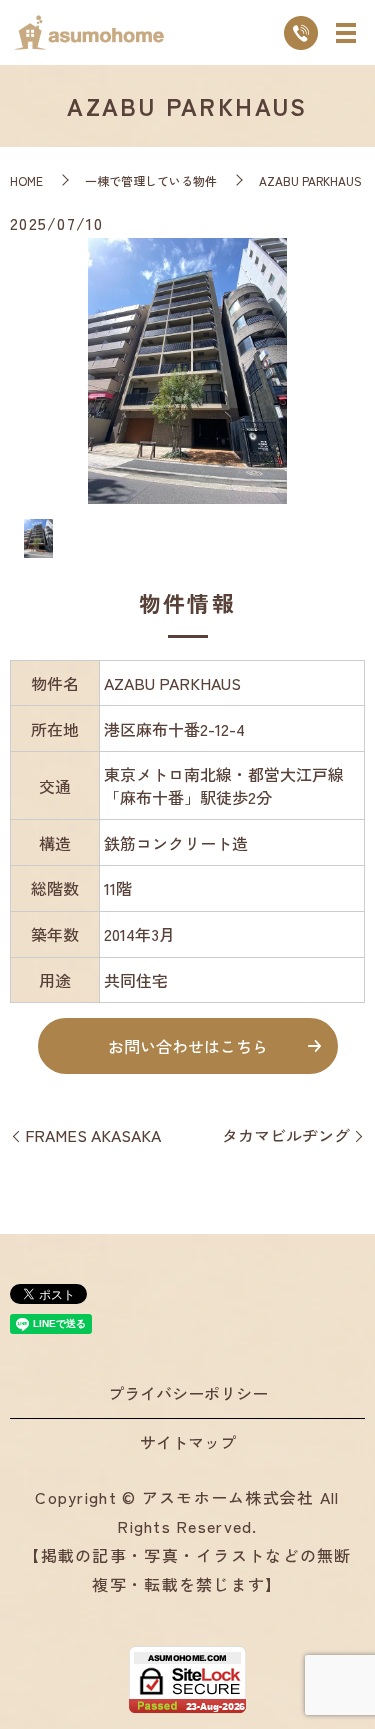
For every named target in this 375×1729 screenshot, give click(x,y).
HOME (26, 180)
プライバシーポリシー (188, 1393)
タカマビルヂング (286, 1135)
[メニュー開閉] (346, 33)
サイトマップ (188, 1442)
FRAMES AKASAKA (93, 1135)
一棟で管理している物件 (151, 180)
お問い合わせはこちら (188, 1046)
